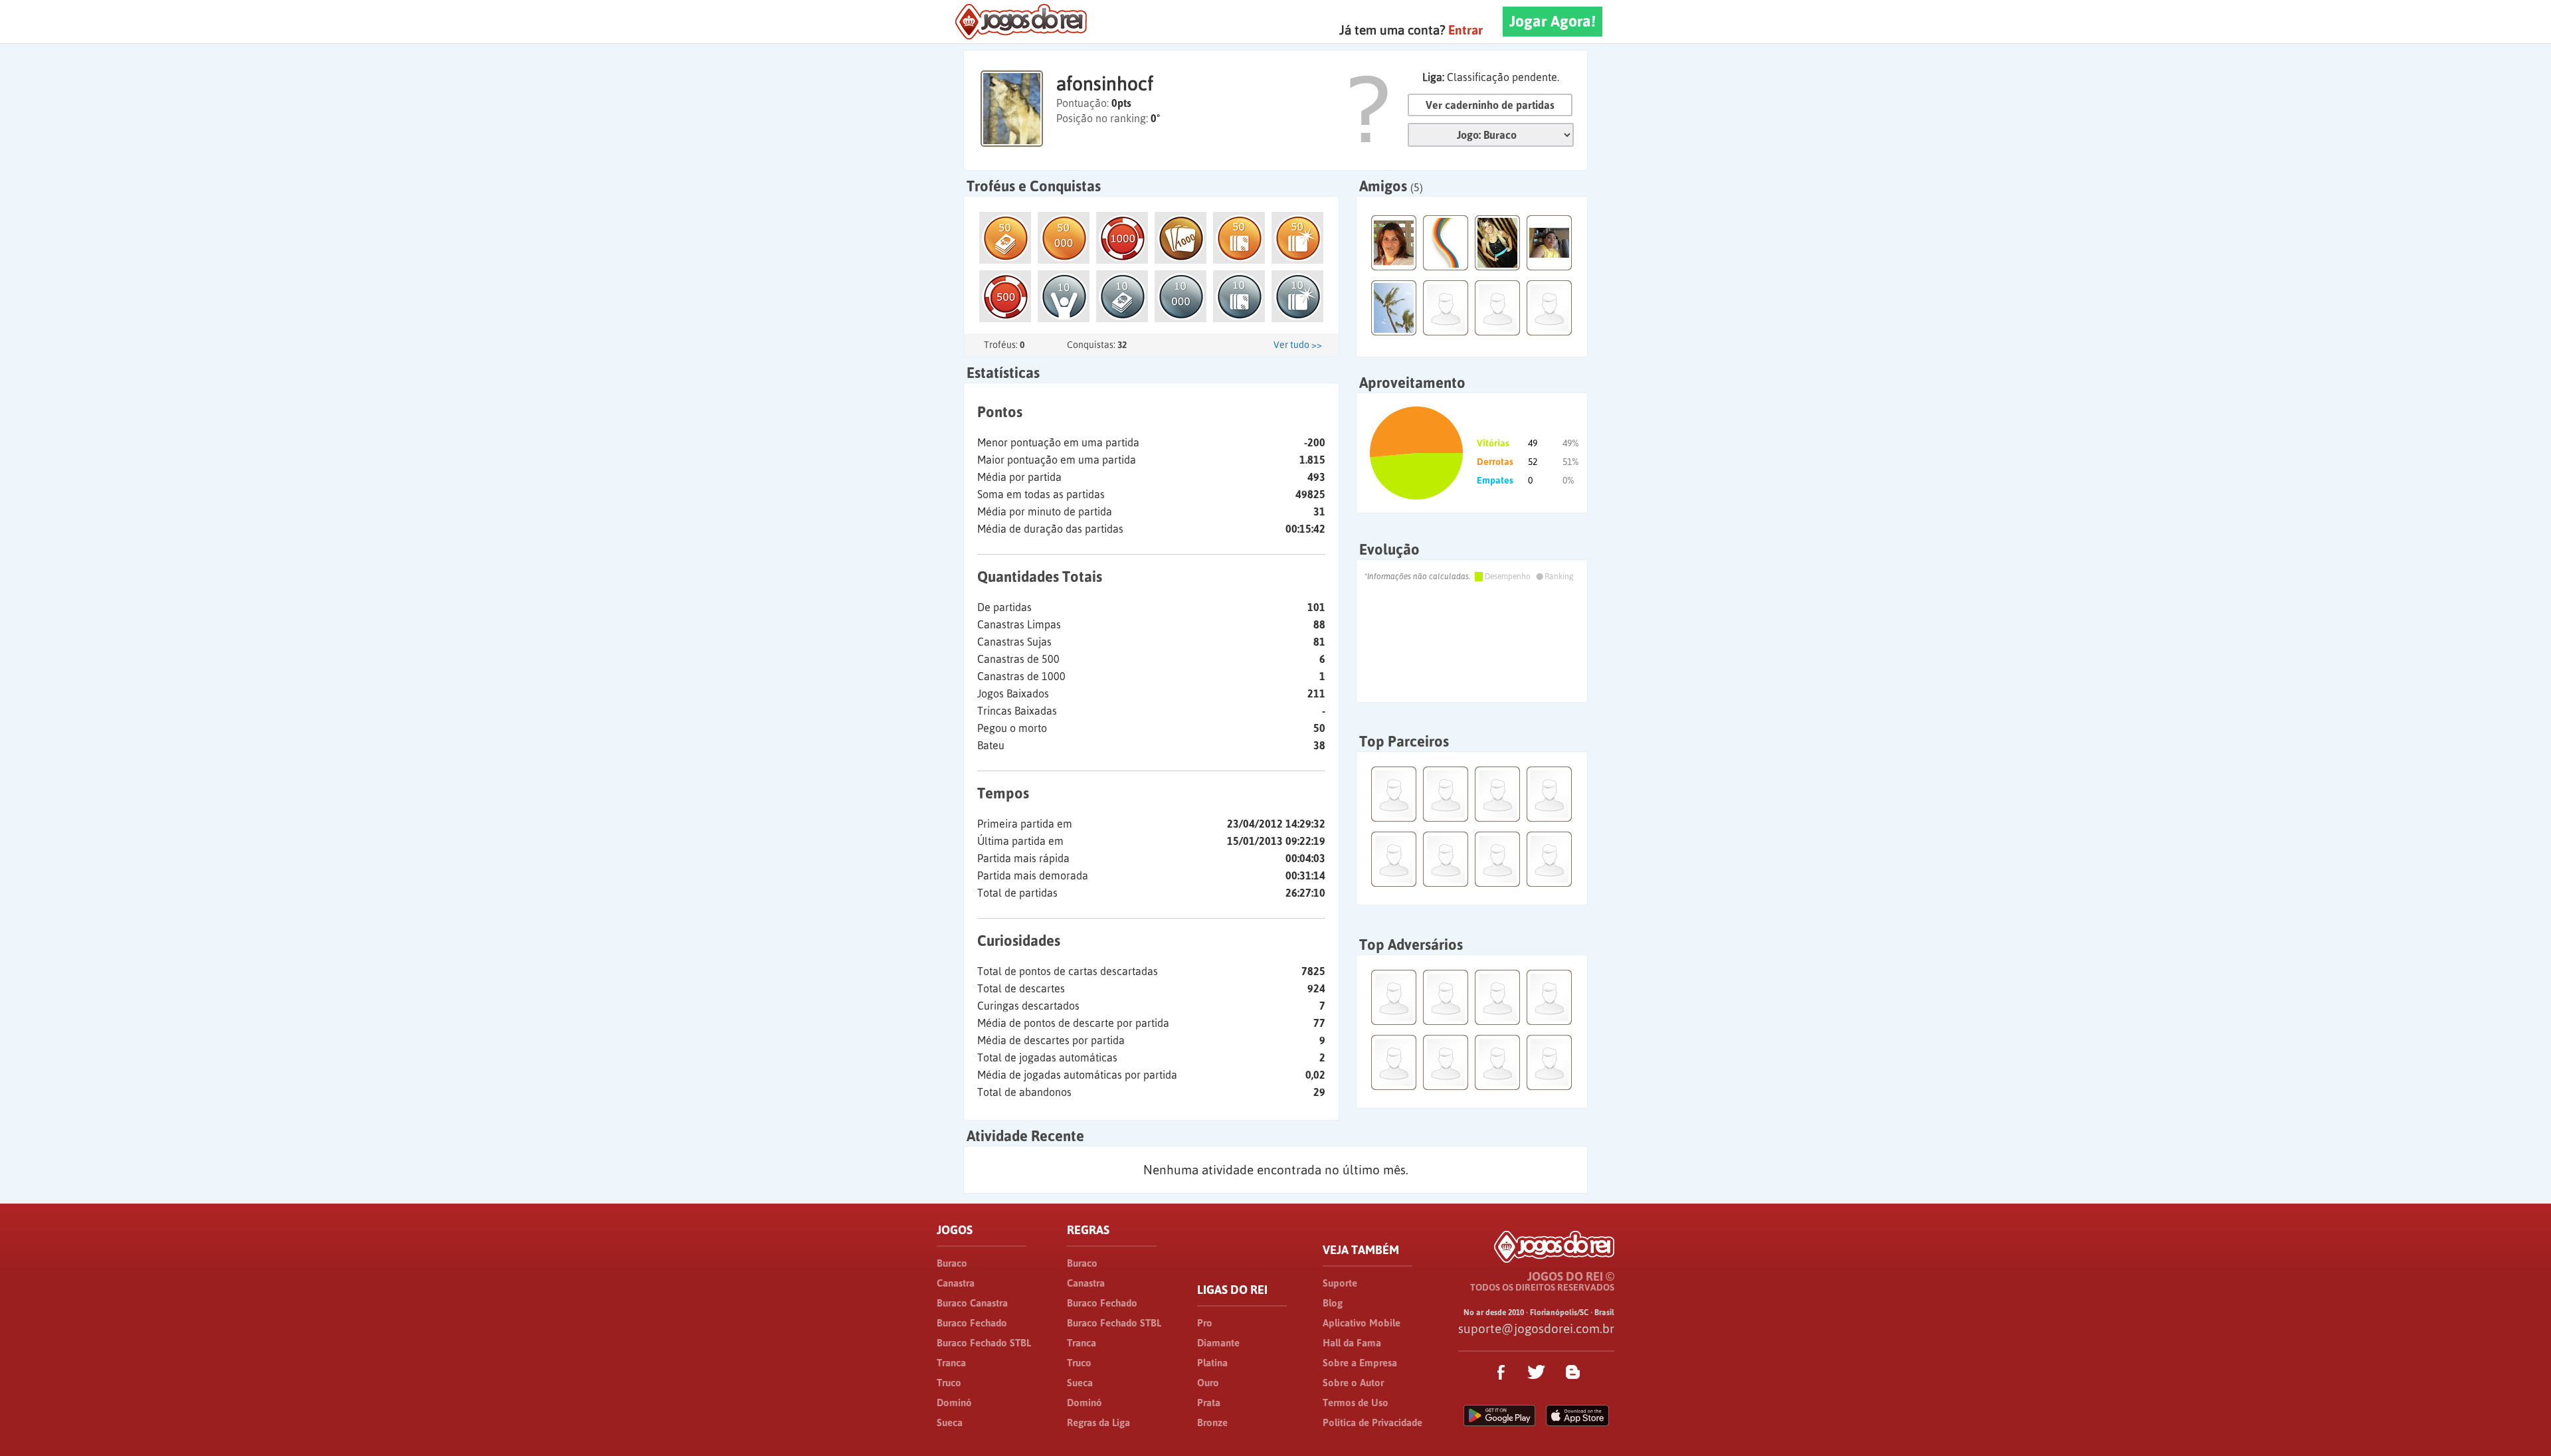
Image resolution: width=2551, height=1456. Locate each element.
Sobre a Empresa (1360, 1363)
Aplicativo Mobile (1362, 1323)
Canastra (956, 1283)
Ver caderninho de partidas (1490, 105)
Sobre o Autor (1353, 1383)
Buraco (952, 1263)
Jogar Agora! (1553, 21)
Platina (1212, 1363)
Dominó (954, 1403)
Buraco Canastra (972, 1303)
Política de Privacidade (1372, 1422)
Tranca (951, 1363)
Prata (1209, 1403)
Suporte (1340, 1283)
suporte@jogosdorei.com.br (1536, 1328)
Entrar (1465, 30)
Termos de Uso (1356, 1403)
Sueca (950, 1422)
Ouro (1208, 1383)
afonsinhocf (1105, 84)
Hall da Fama (1352, 1343)
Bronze (1212, 1422)
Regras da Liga (1098, 1422)
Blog (1333, 1303)
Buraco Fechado (972, 1323)
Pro (1205, 1323)
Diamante (1218, 1343)
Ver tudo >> (1298, 345)
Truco (949, 1383)
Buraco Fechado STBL (984, 1343)
